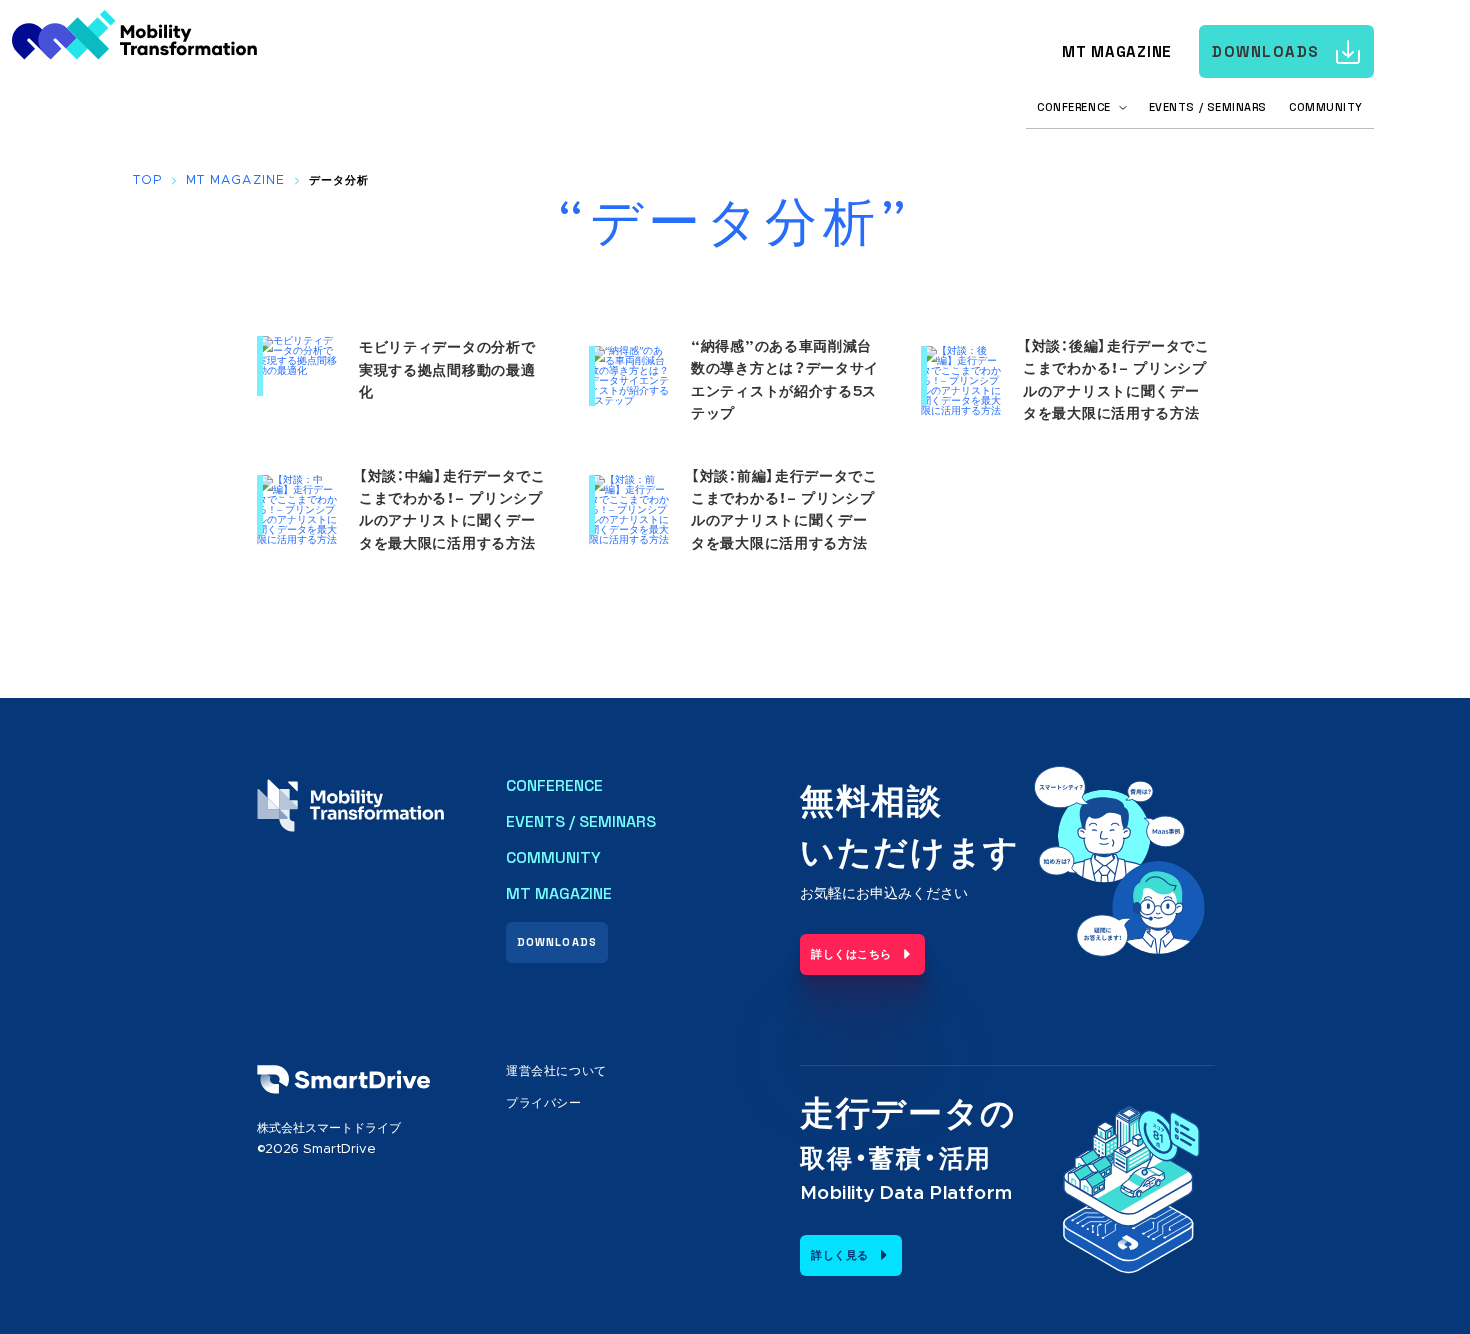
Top (147, 180)
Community (1326, 107)
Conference (554, 786)
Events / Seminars (1208, 107)
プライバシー (544, 1103)
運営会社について (556, 1071)
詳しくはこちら (851, 954)
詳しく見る (840, 1255)
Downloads (1266, 51)
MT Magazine (1117, 51)
